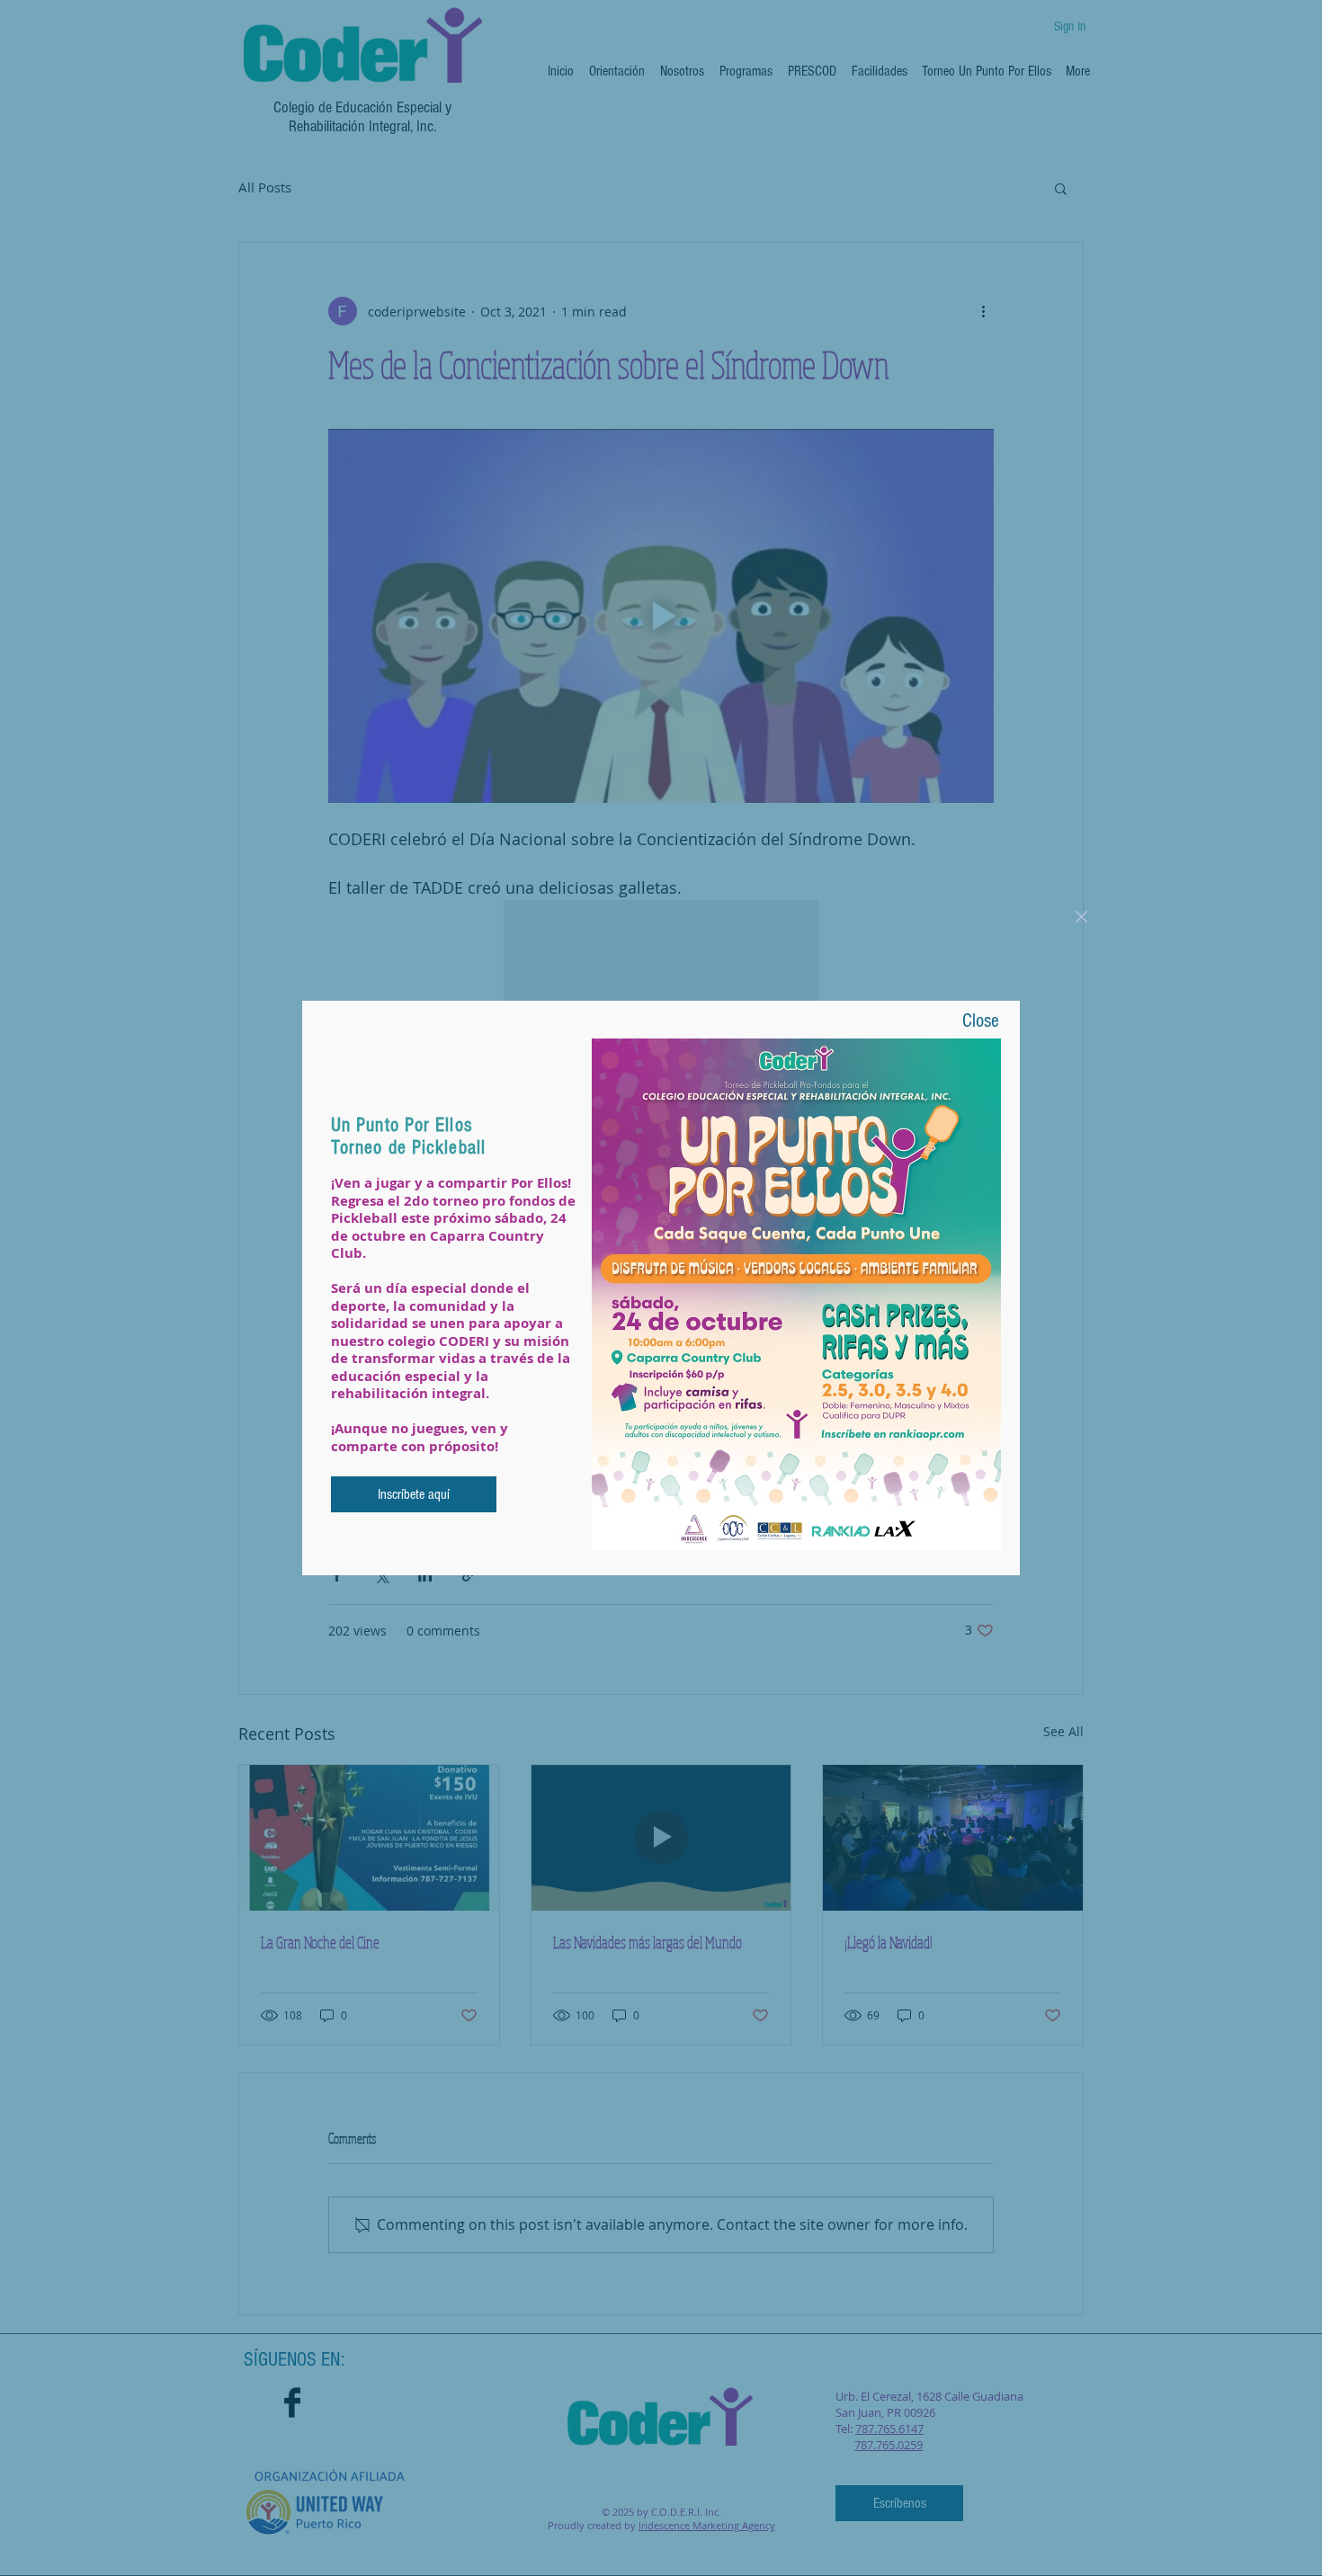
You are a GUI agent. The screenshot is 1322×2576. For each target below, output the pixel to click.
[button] (1081, 917)
